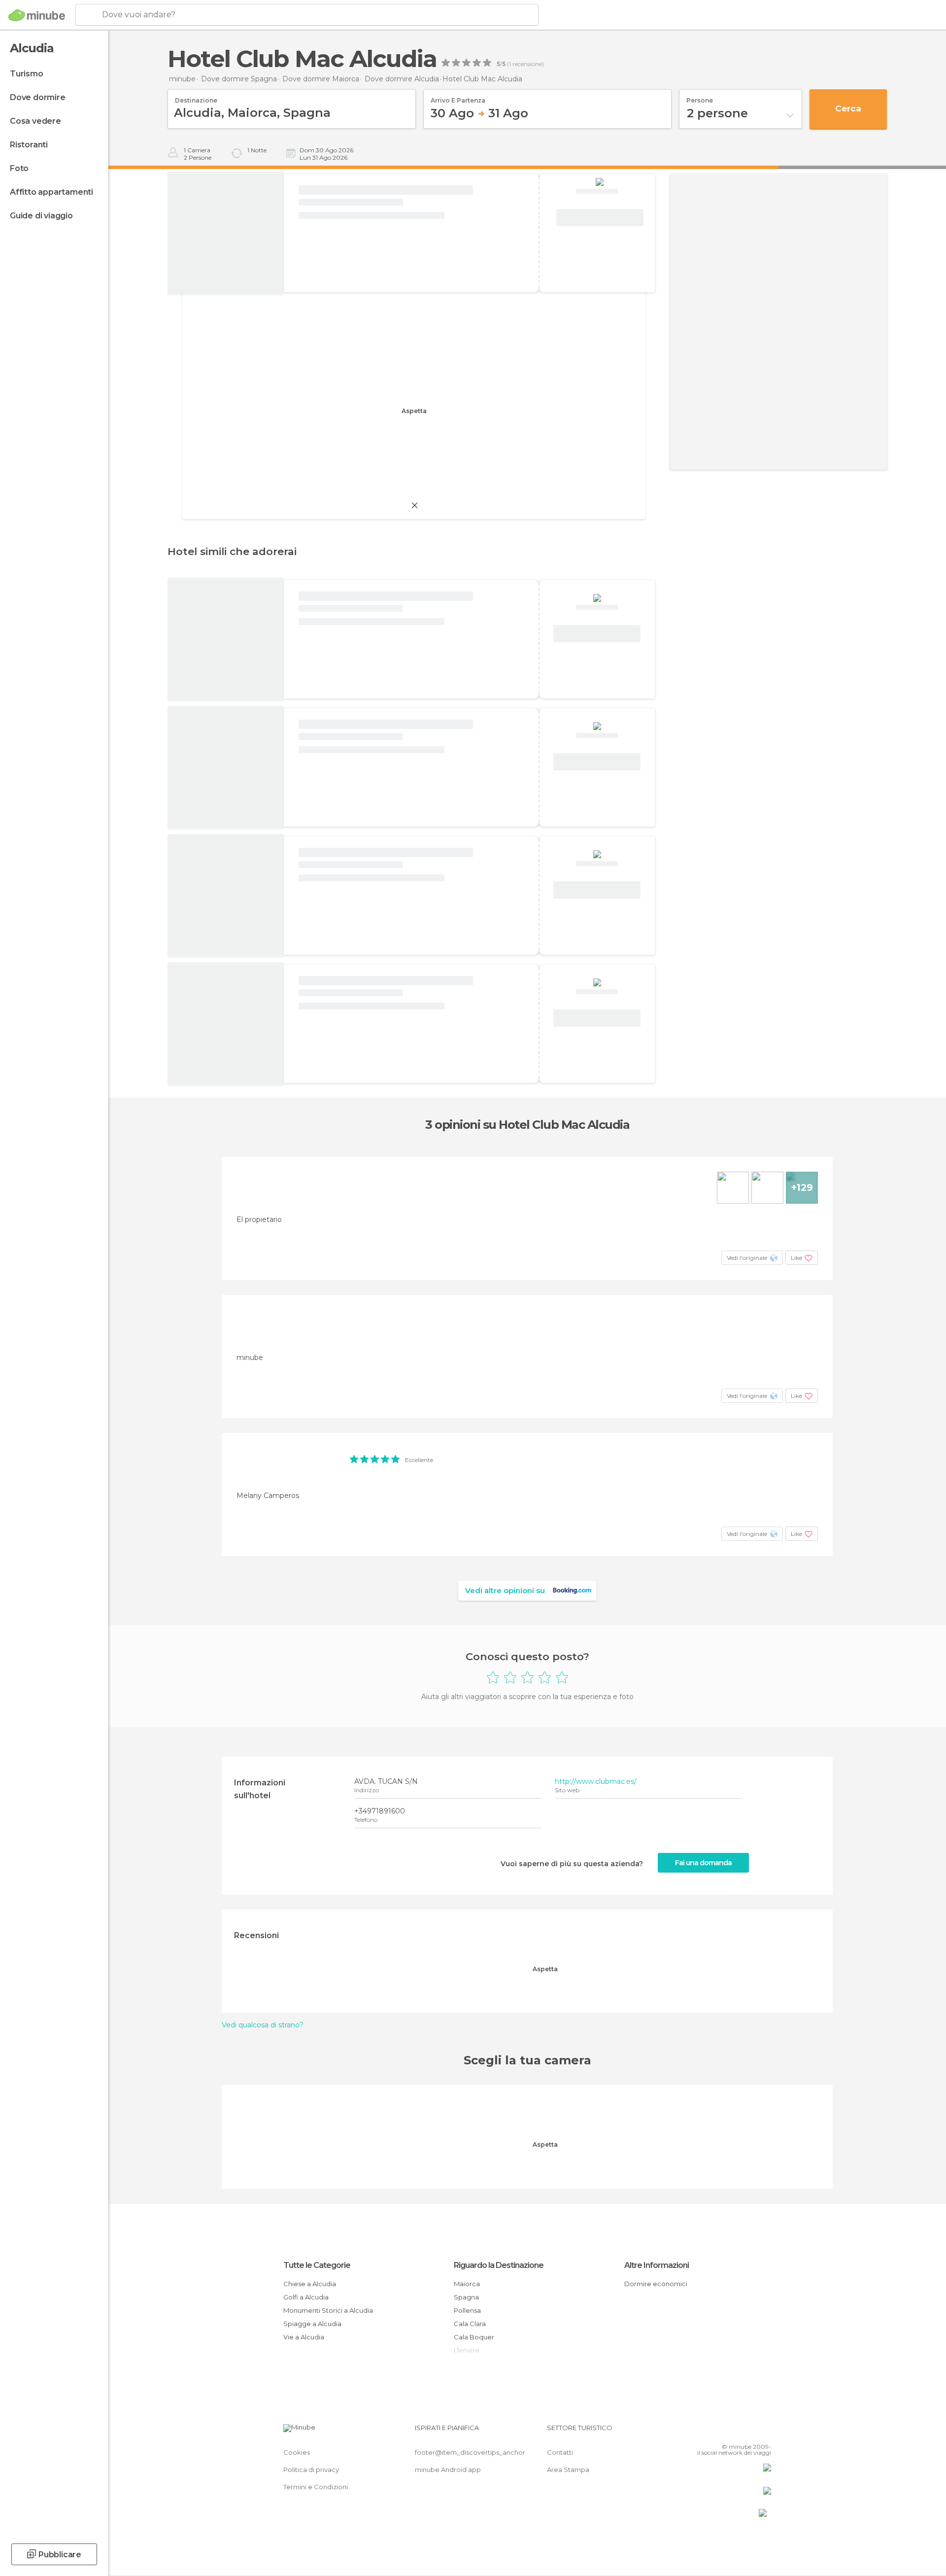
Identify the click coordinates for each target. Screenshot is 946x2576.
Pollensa (467, 2310)
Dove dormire (38, 97)
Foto (19, 168)
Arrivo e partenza (458, 97)
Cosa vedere (35, 121)
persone (700, 97)
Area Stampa (568, 2470)
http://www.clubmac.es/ (596, 1781)
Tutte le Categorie (317, 2265)
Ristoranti (29, 145)
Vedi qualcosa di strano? (263, 2025)
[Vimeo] (747, 2432)
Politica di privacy (311, 2470)
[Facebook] (715, 2432)
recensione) (527, 64)
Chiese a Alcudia (310, 2284)
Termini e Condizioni (316, 2487)
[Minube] (37, 15)
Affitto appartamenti (51, 192)
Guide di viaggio (41, 216)
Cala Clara (470, 2324)
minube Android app (448, 2470)
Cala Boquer (474, 2337)
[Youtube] (764, 2432)
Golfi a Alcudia (306, 2297)
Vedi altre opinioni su (505, 1590)
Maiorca (467, 2284)
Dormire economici (656, 2284)
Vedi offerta (600, 218)
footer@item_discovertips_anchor (470, 2452)
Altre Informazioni (657, 2265)
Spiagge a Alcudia (312, 2324)
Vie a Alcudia (304, 2337)
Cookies (297, 2452)
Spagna (466, 2297)
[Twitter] (731, 2432)
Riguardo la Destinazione (499, 2265)
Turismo (27, 74)
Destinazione (196, 97)
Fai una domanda (703, 1863)
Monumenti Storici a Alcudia (328, 2310)
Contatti (560, 2452)
